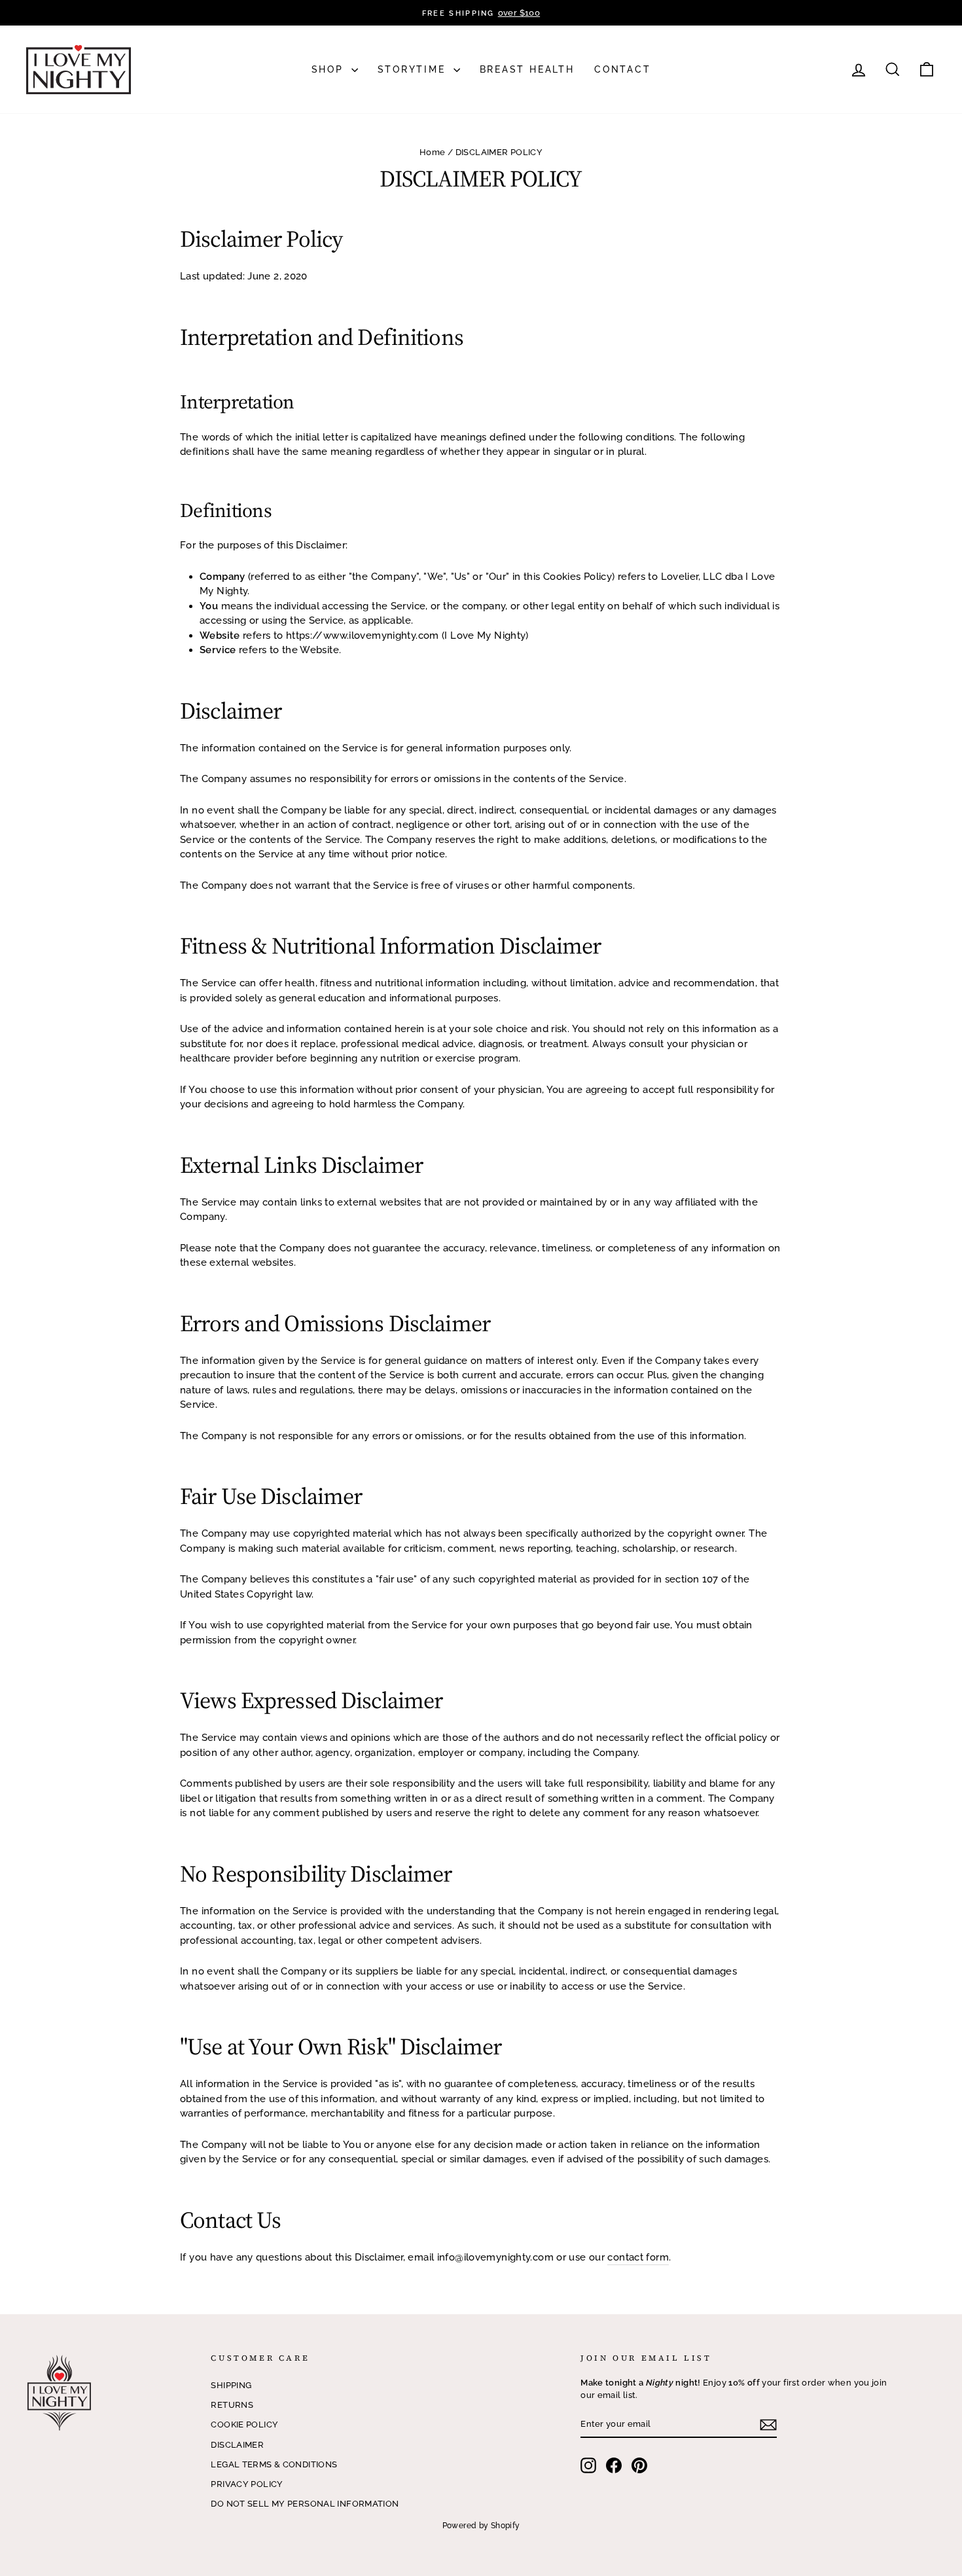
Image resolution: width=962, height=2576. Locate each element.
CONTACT (623, 69)
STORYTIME (414, 69)
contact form (638, 2257)
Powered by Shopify (481, 2526)
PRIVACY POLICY (247, 2484)
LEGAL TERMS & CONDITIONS (274, 2464)
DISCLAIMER (237, 2445)
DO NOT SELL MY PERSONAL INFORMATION (305, 2504)
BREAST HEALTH (527, 69)
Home (433, 152)
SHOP (330, 69)
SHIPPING (231, 2385)
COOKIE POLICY (244, 2424)
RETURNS (232, 2405)
